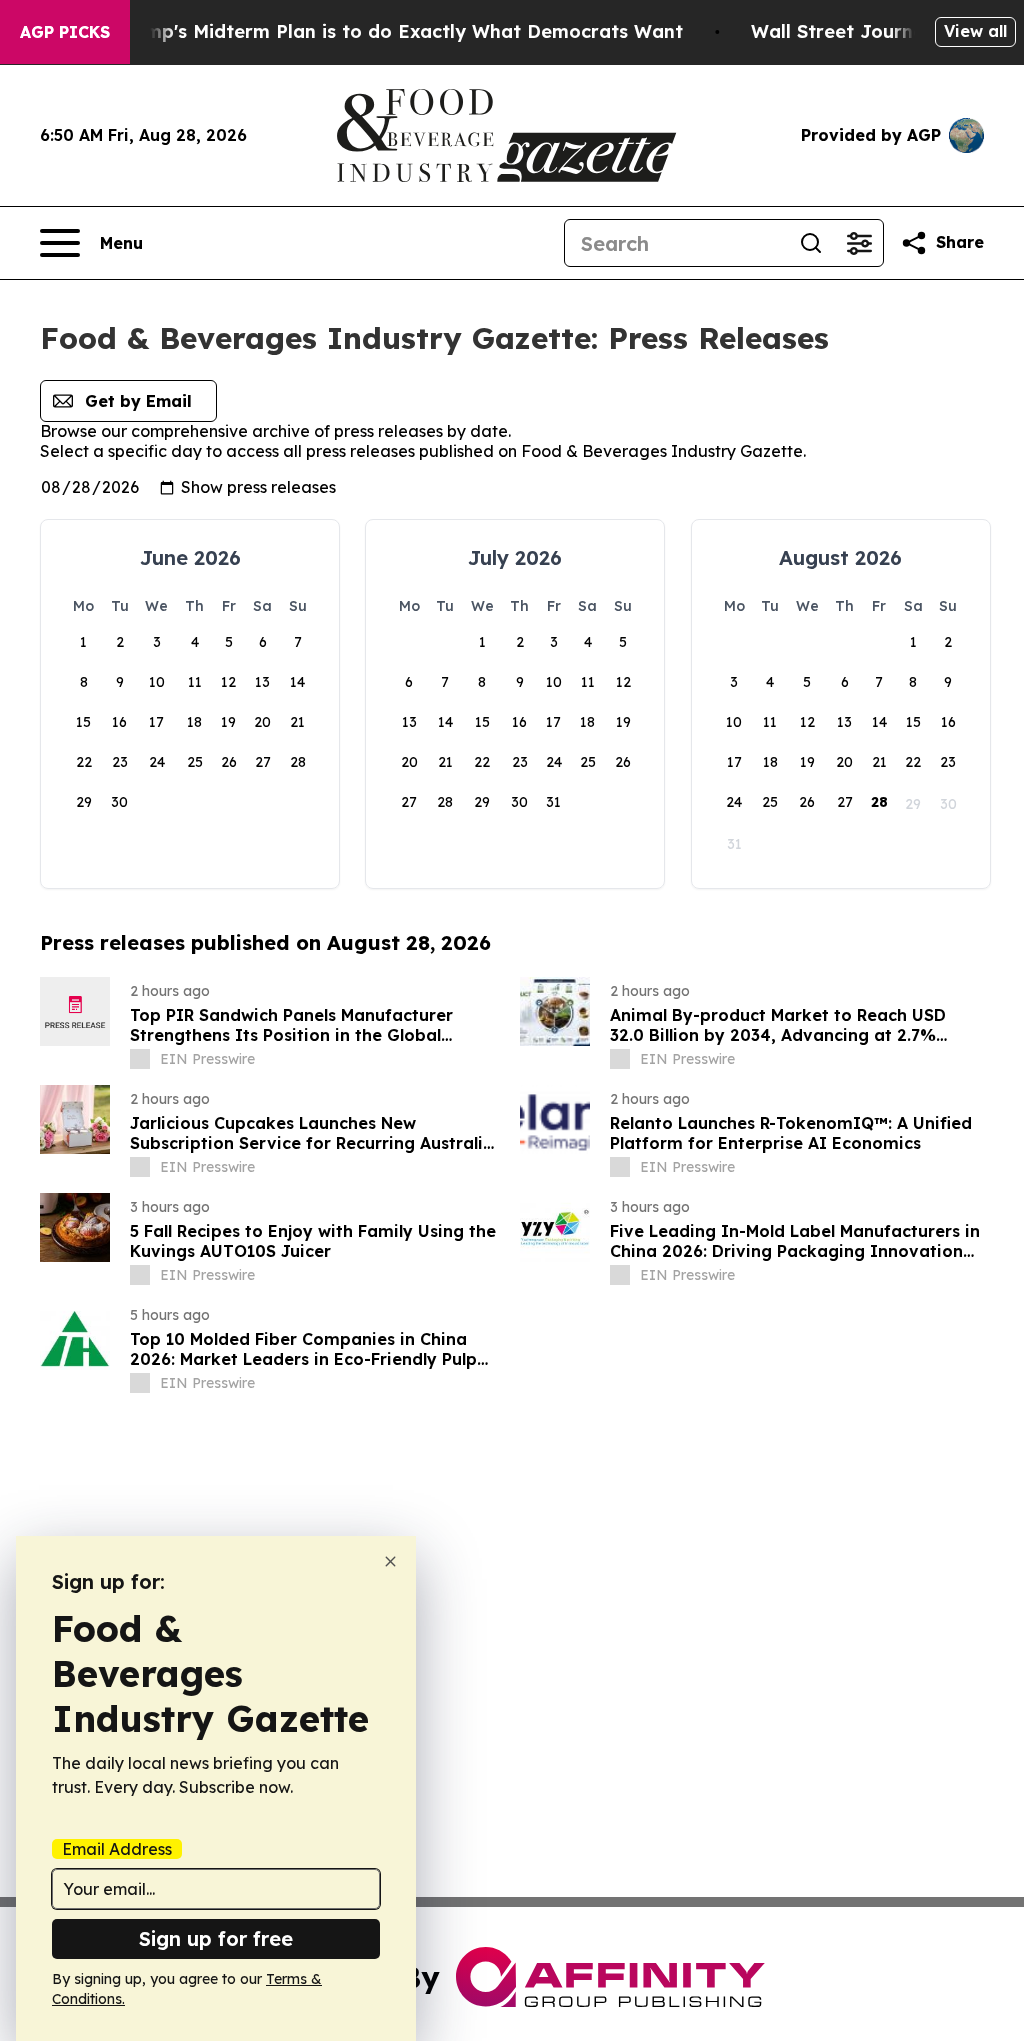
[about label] (140, 1059)
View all (975, 31)
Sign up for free (216, 1938)
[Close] (390, 1561)
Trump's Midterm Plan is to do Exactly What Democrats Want (399, 31)
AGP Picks (65, 32)
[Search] (811, 243)
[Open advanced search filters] (859, 243)
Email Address (117, 1849)
